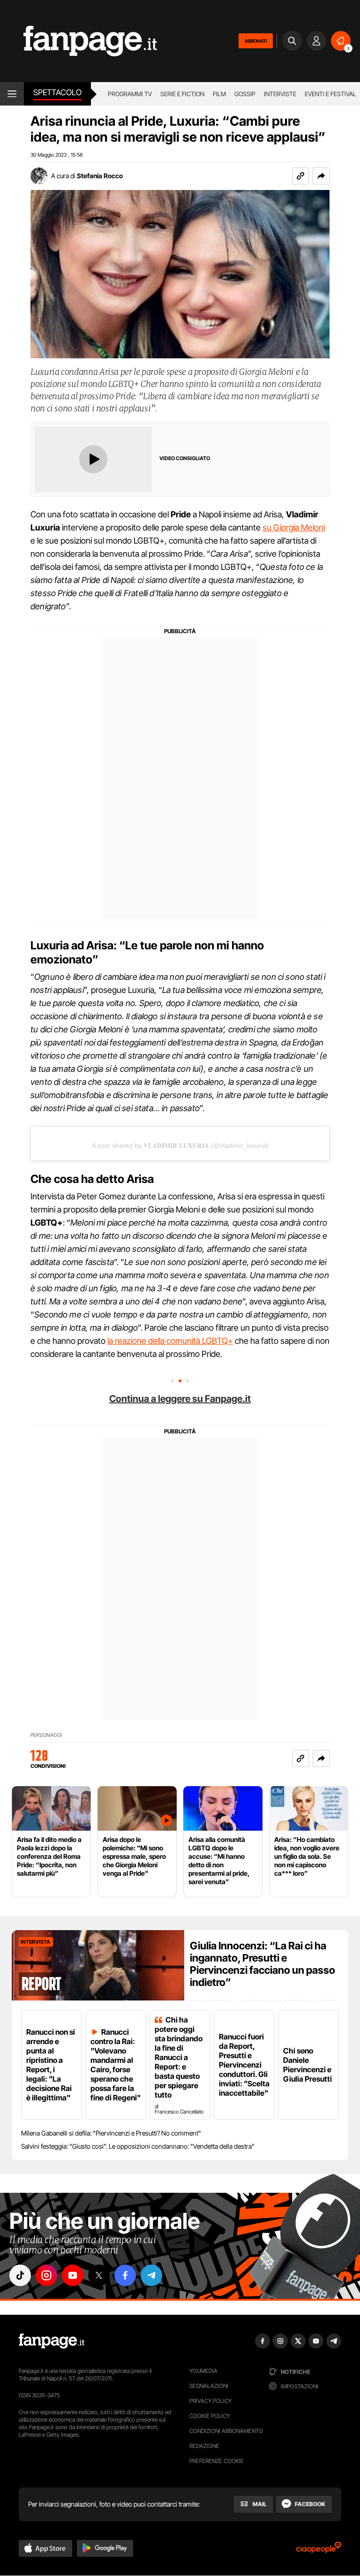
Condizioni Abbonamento (226, 2431)
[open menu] (12, 94)
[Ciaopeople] (319, 2550)
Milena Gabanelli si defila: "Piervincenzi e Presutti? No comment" (111, 2133)
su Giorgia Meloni (294, 527)
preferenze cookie (217, 2461)
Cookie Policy (210, 2416)
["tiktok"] (20, 2275)
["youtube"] (73, 2275)
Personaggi (46, 1735)
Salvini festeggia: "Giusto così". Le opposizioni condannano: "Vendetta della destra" (138, 2146)
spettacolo (57, 92)
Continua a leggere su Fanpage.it (180, 1399)
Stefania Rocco (100, 176)
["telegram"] (151, 2275)
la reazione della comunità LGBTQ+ (170, 1341)
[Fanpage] (52, 2341)
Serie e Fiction (182, 94)
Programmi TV (130, 94)
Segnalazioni (209, 2386)
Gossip (245, 94)
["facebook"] (125, 2275)
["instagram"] (46, 2275)
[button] (321, 176)
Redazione (204, 2446)
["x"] (99, 2275)
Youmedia (203, 2371)
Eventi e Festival (330, 94)
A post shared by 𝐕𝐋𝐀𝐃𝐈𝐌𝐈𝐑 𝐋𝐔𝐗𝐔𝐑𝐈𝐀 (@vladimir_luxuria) (180, 1145)
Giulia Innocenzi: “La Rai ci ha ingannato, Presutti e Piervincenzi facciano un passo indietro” (262, 1964)
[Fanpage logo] (79, 41)
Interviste (280, 94)
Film (219, 94)
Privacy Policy (210, 2401)
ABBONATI (256, 41)
